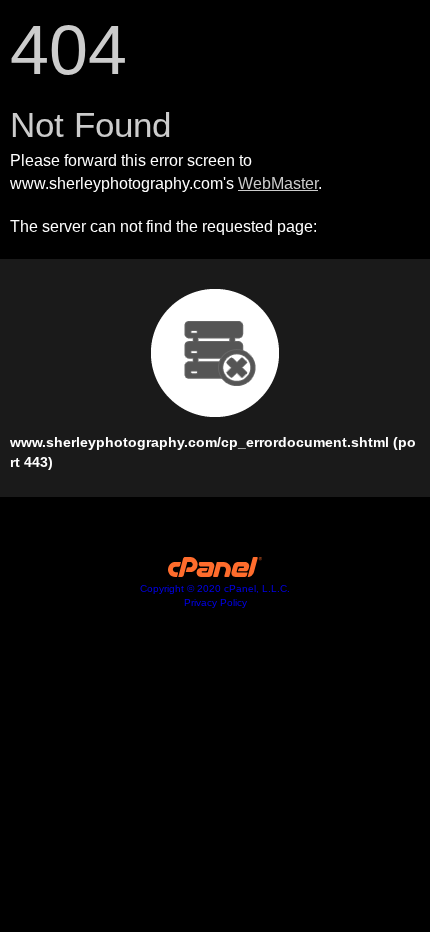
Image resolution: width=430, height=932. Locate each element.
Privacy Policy (215, 602)
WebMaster (278, 183)
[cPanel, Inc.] (215, 572)
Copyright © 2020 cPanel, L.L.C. (215, 588)
